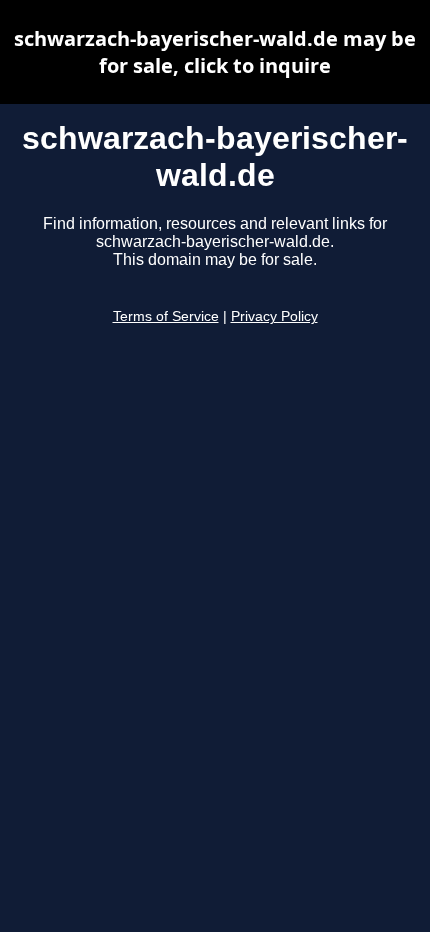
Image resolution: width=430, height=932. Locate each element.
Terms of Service (166, 316)
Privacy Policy (274, 316)
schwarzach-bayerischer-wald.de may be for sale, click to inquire (215, 52)
